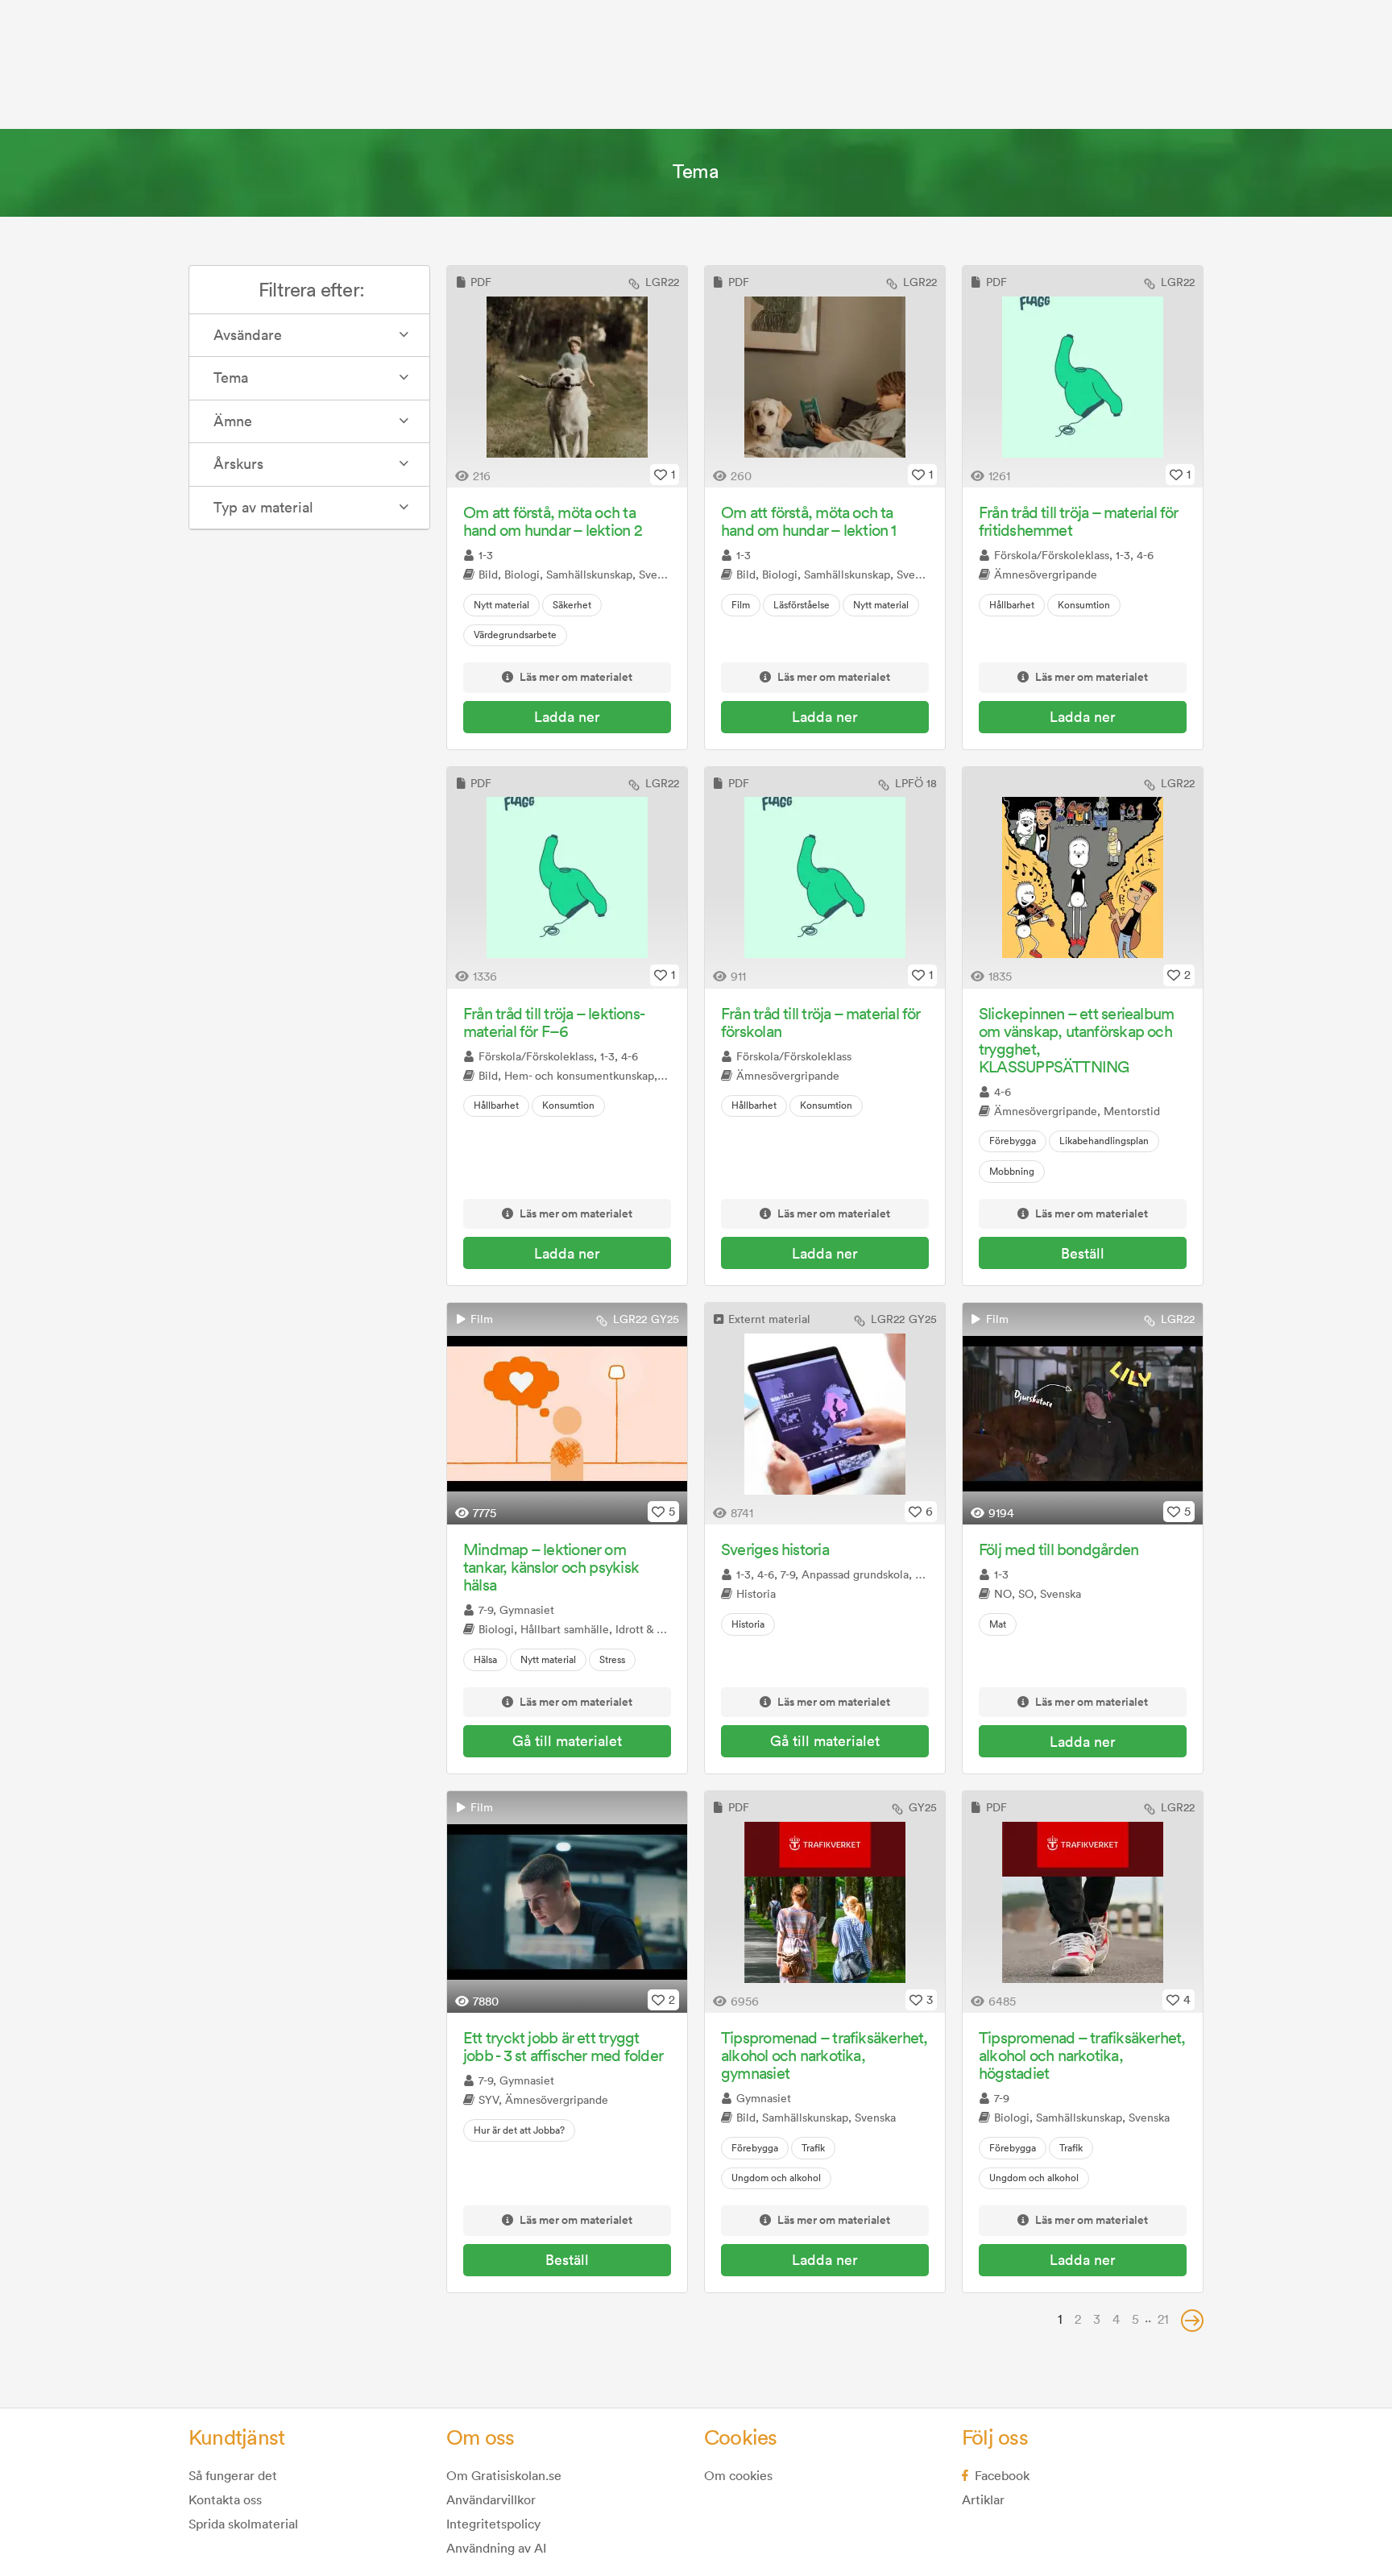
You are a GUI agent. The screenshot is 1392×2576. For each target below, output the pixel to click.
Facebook (1002, 2475)
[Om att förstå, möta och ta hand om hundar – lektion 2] (567, 377)
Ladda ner (567, 717)
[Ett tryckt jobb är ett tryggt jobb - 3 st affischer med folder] (567, 1902)
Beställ (1083, 1253)
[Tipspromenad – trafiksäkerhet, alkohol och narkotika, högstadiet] (1083, 1902)
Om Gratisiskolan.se (504, 2475)
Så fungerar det (233, 2475)
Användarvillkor (491, 2499)
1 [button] (1060, 2319)
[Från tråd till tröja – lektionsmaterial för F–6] (567, 878)
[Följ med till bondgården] (1083, 1414)
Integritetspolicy (493, 2524)
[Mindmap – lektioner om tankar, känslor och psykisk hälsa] (567, 1414)
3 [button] (1097, 2319)
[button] (1192, 2321)
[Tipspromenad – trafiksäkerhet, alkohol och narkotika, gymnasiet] (825, 1902)
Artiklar (983, 2499)
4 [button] (1116, 2319)
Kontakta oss (225, 2499)
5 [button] (1135, 2319)
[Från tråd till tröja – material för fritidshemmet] (1083, 377)
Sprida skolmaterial (243, 2524)
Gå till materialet (567, 1741)
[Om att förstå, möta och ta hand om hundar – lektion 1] (825, 377)
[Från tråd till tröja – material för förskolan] (825, 878)
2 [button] (1078, 2319)
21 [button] (1163, 2319)
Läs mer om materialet (576, 678)
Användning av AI (496, 2548)
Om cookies (738, 2475)
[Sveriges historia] (825, 1414)
